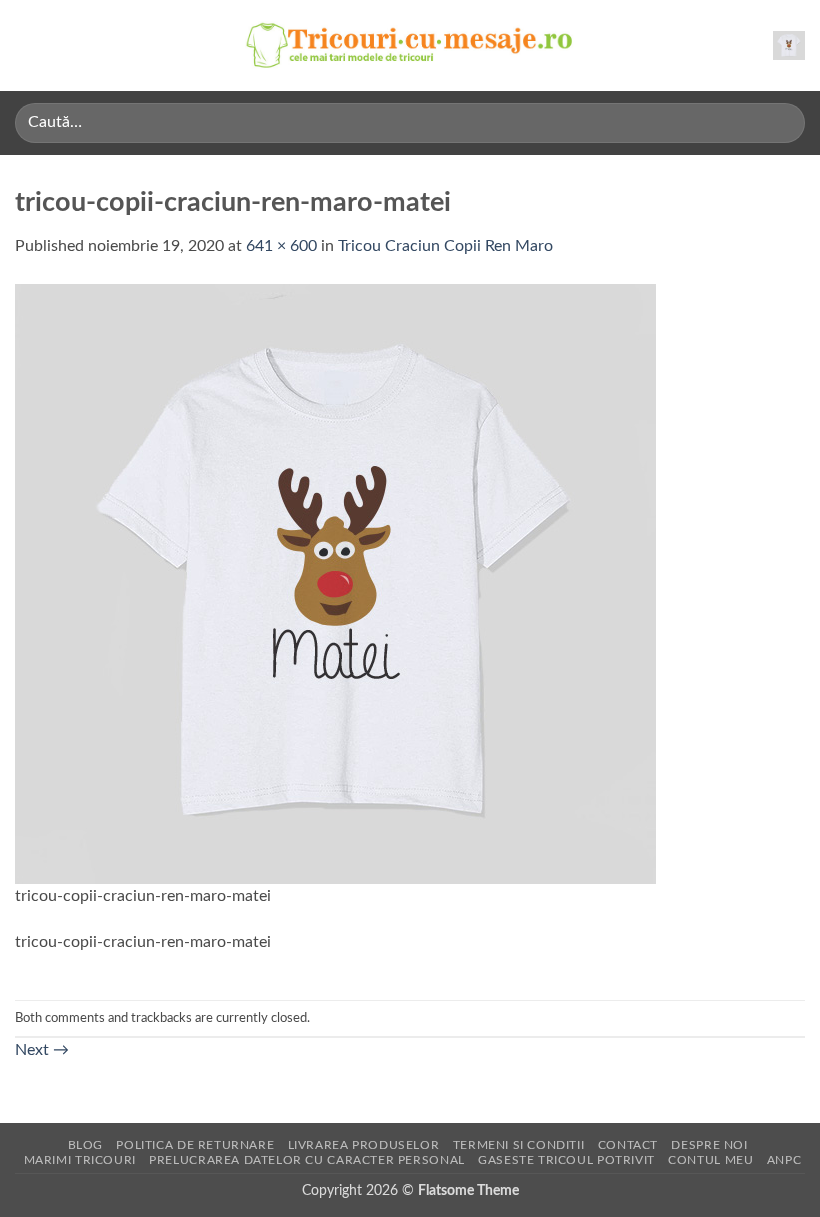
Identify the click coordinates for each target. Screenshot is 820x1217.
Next (42, 1050)
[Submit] (781, 122)
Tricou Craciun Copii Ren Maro (445, 246)
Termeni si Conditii (519, 1145)
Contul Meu (710, 1160)
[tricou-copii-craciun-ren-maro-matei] (335, 583)
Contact (628, 1145)
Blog (85, 1145)
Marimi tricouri (80, 1160)
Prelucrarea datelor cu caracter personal (306, 1160)
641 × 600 (281, 246)
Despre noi (709, 1145)
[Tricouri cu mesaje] (410, 45)
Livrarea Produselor (364, 1145)
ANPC (784, 1160)
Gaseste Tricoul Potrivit (566, 1160)
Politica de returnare (195, 1145)
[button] (27, 45)
